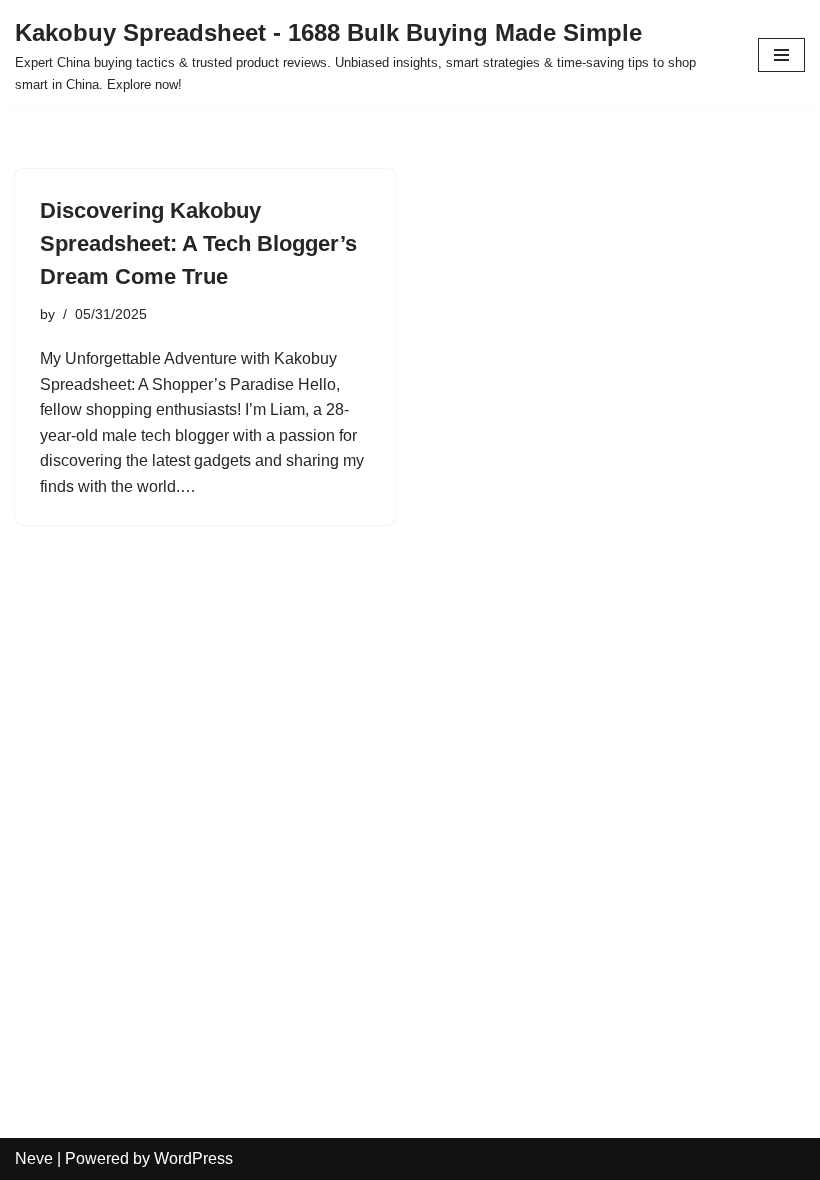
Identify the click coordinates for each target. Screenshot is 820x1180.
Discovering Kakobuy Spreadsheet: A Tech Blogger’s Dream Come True (198, 243)
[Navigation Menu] (781, 55)
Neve (34, 1158)
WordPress (193, 1158)
